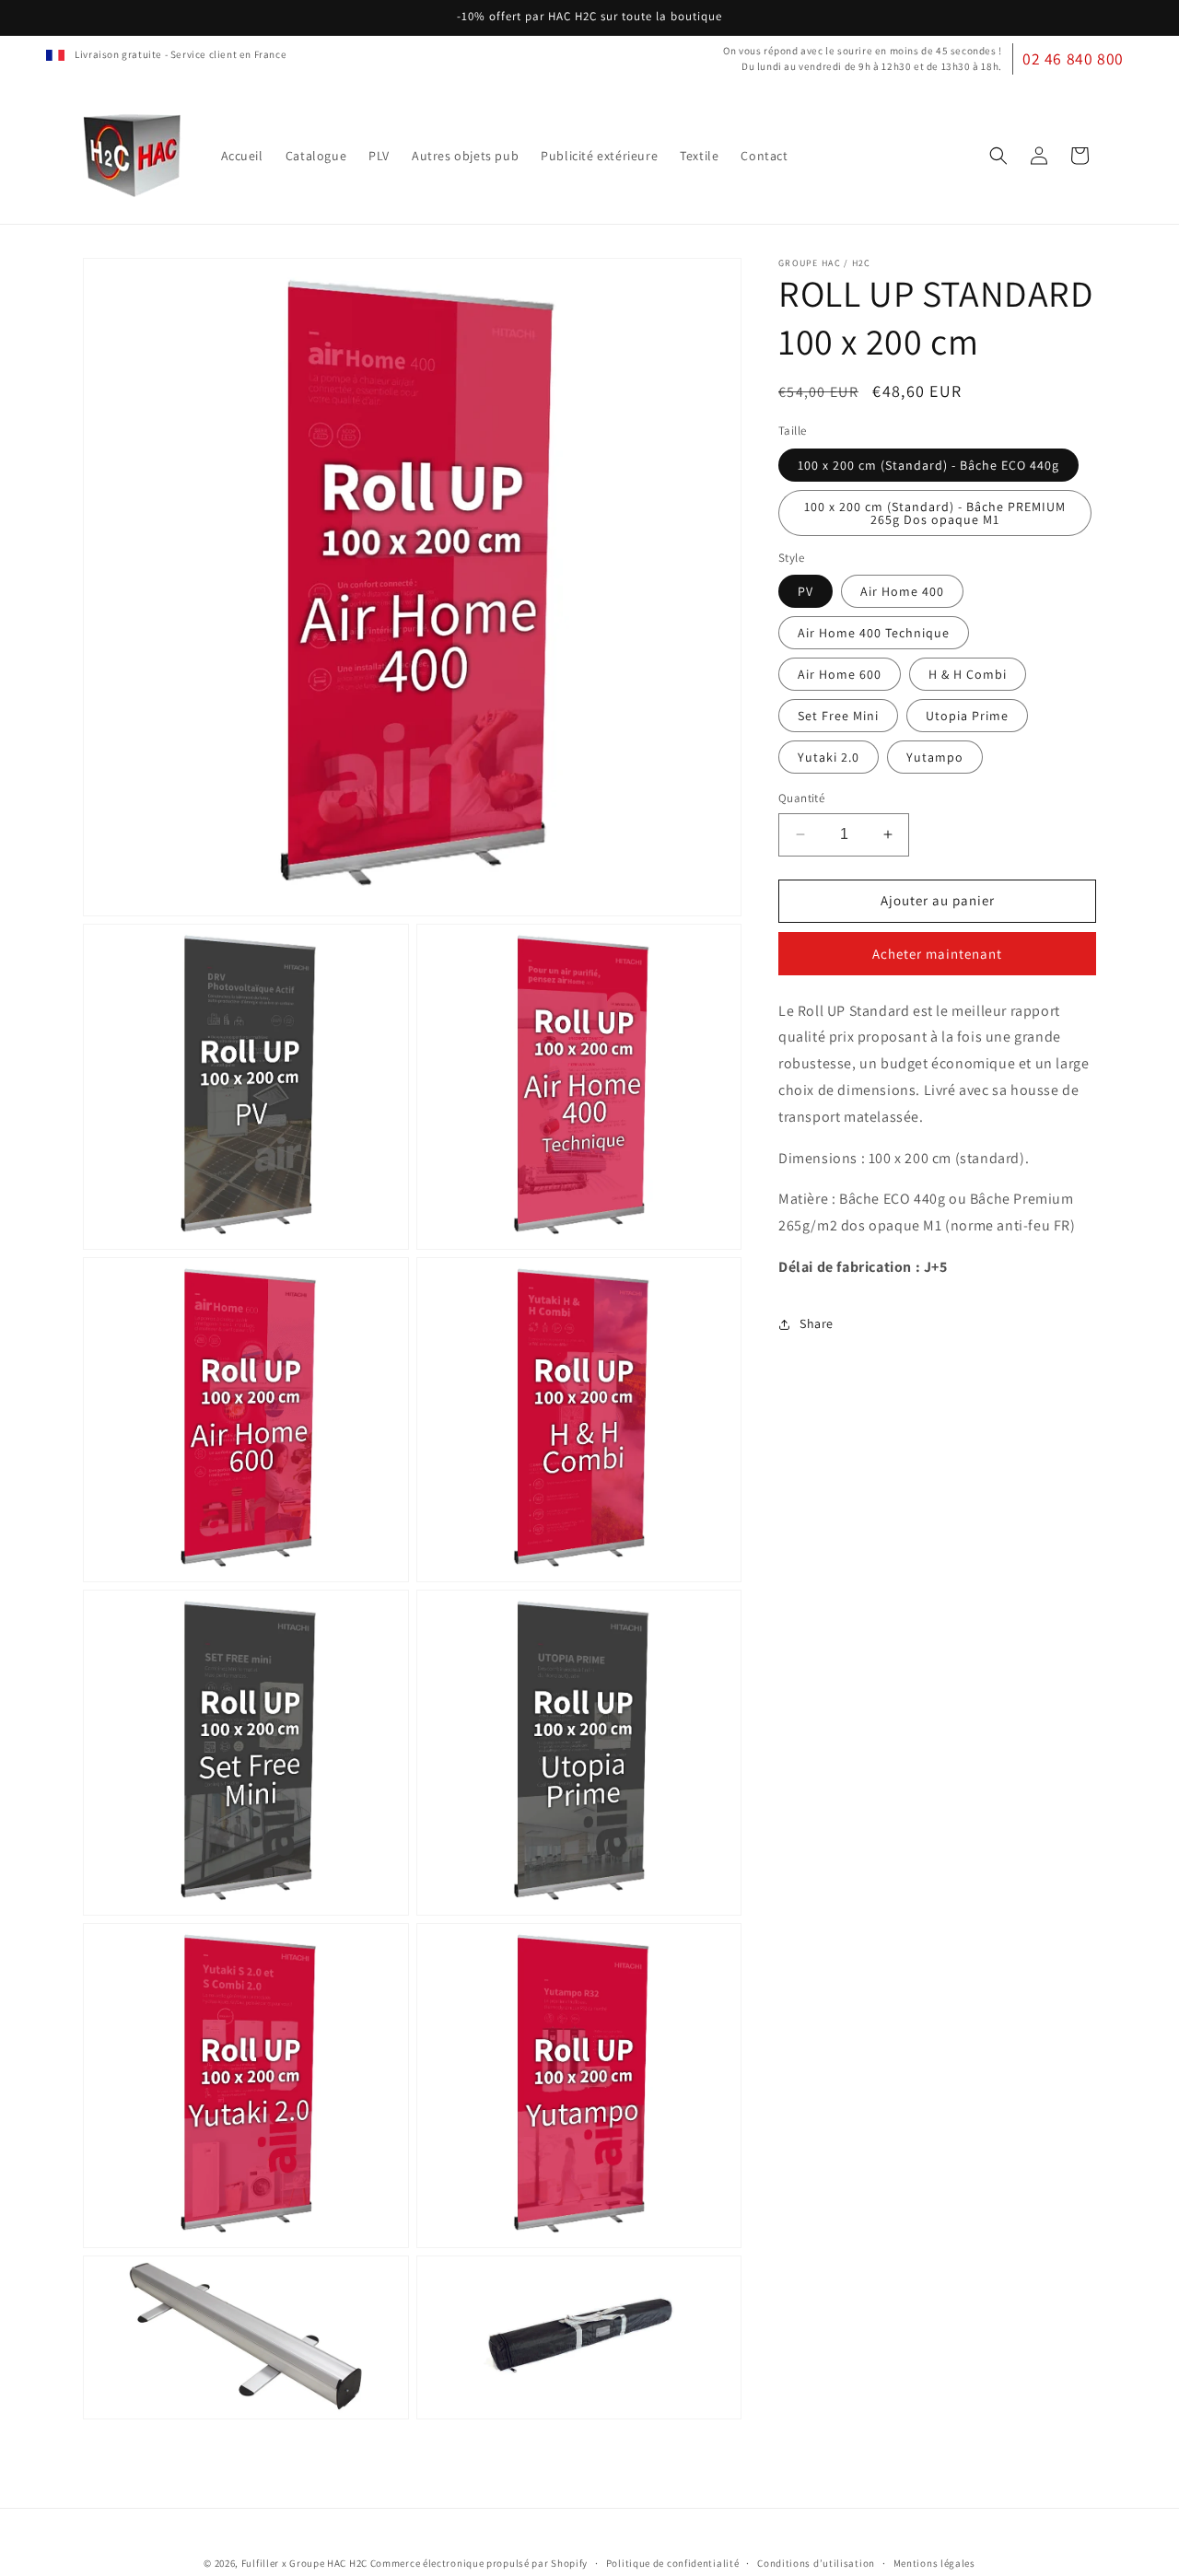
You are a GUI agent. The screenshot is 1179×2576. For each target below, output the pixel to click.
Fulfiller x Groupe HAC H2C (304, 2563)
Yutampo (935, 757)
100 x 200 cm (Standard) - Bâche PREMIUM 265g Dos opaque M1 (935, 513)
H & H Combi (968, 674)
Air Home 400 (902, 591)
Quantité (801, 798)
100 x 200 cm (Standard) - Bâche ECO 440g (928, 465)
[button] (998, 156)
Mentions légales (934, 2563)
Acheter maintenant (937, 954)
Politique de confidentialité (673, 2563)
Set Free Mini (838, 716)
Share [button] (817, 1323)
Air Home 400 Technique (874, 633)
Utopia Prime (967, 716)
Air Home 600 (840, 674)
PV (805, 591)
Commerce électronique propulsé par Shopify (479, 2563)
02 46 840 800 (1073, 58)
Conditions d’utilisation (816, 2563)
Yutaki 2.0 (829, 757)
